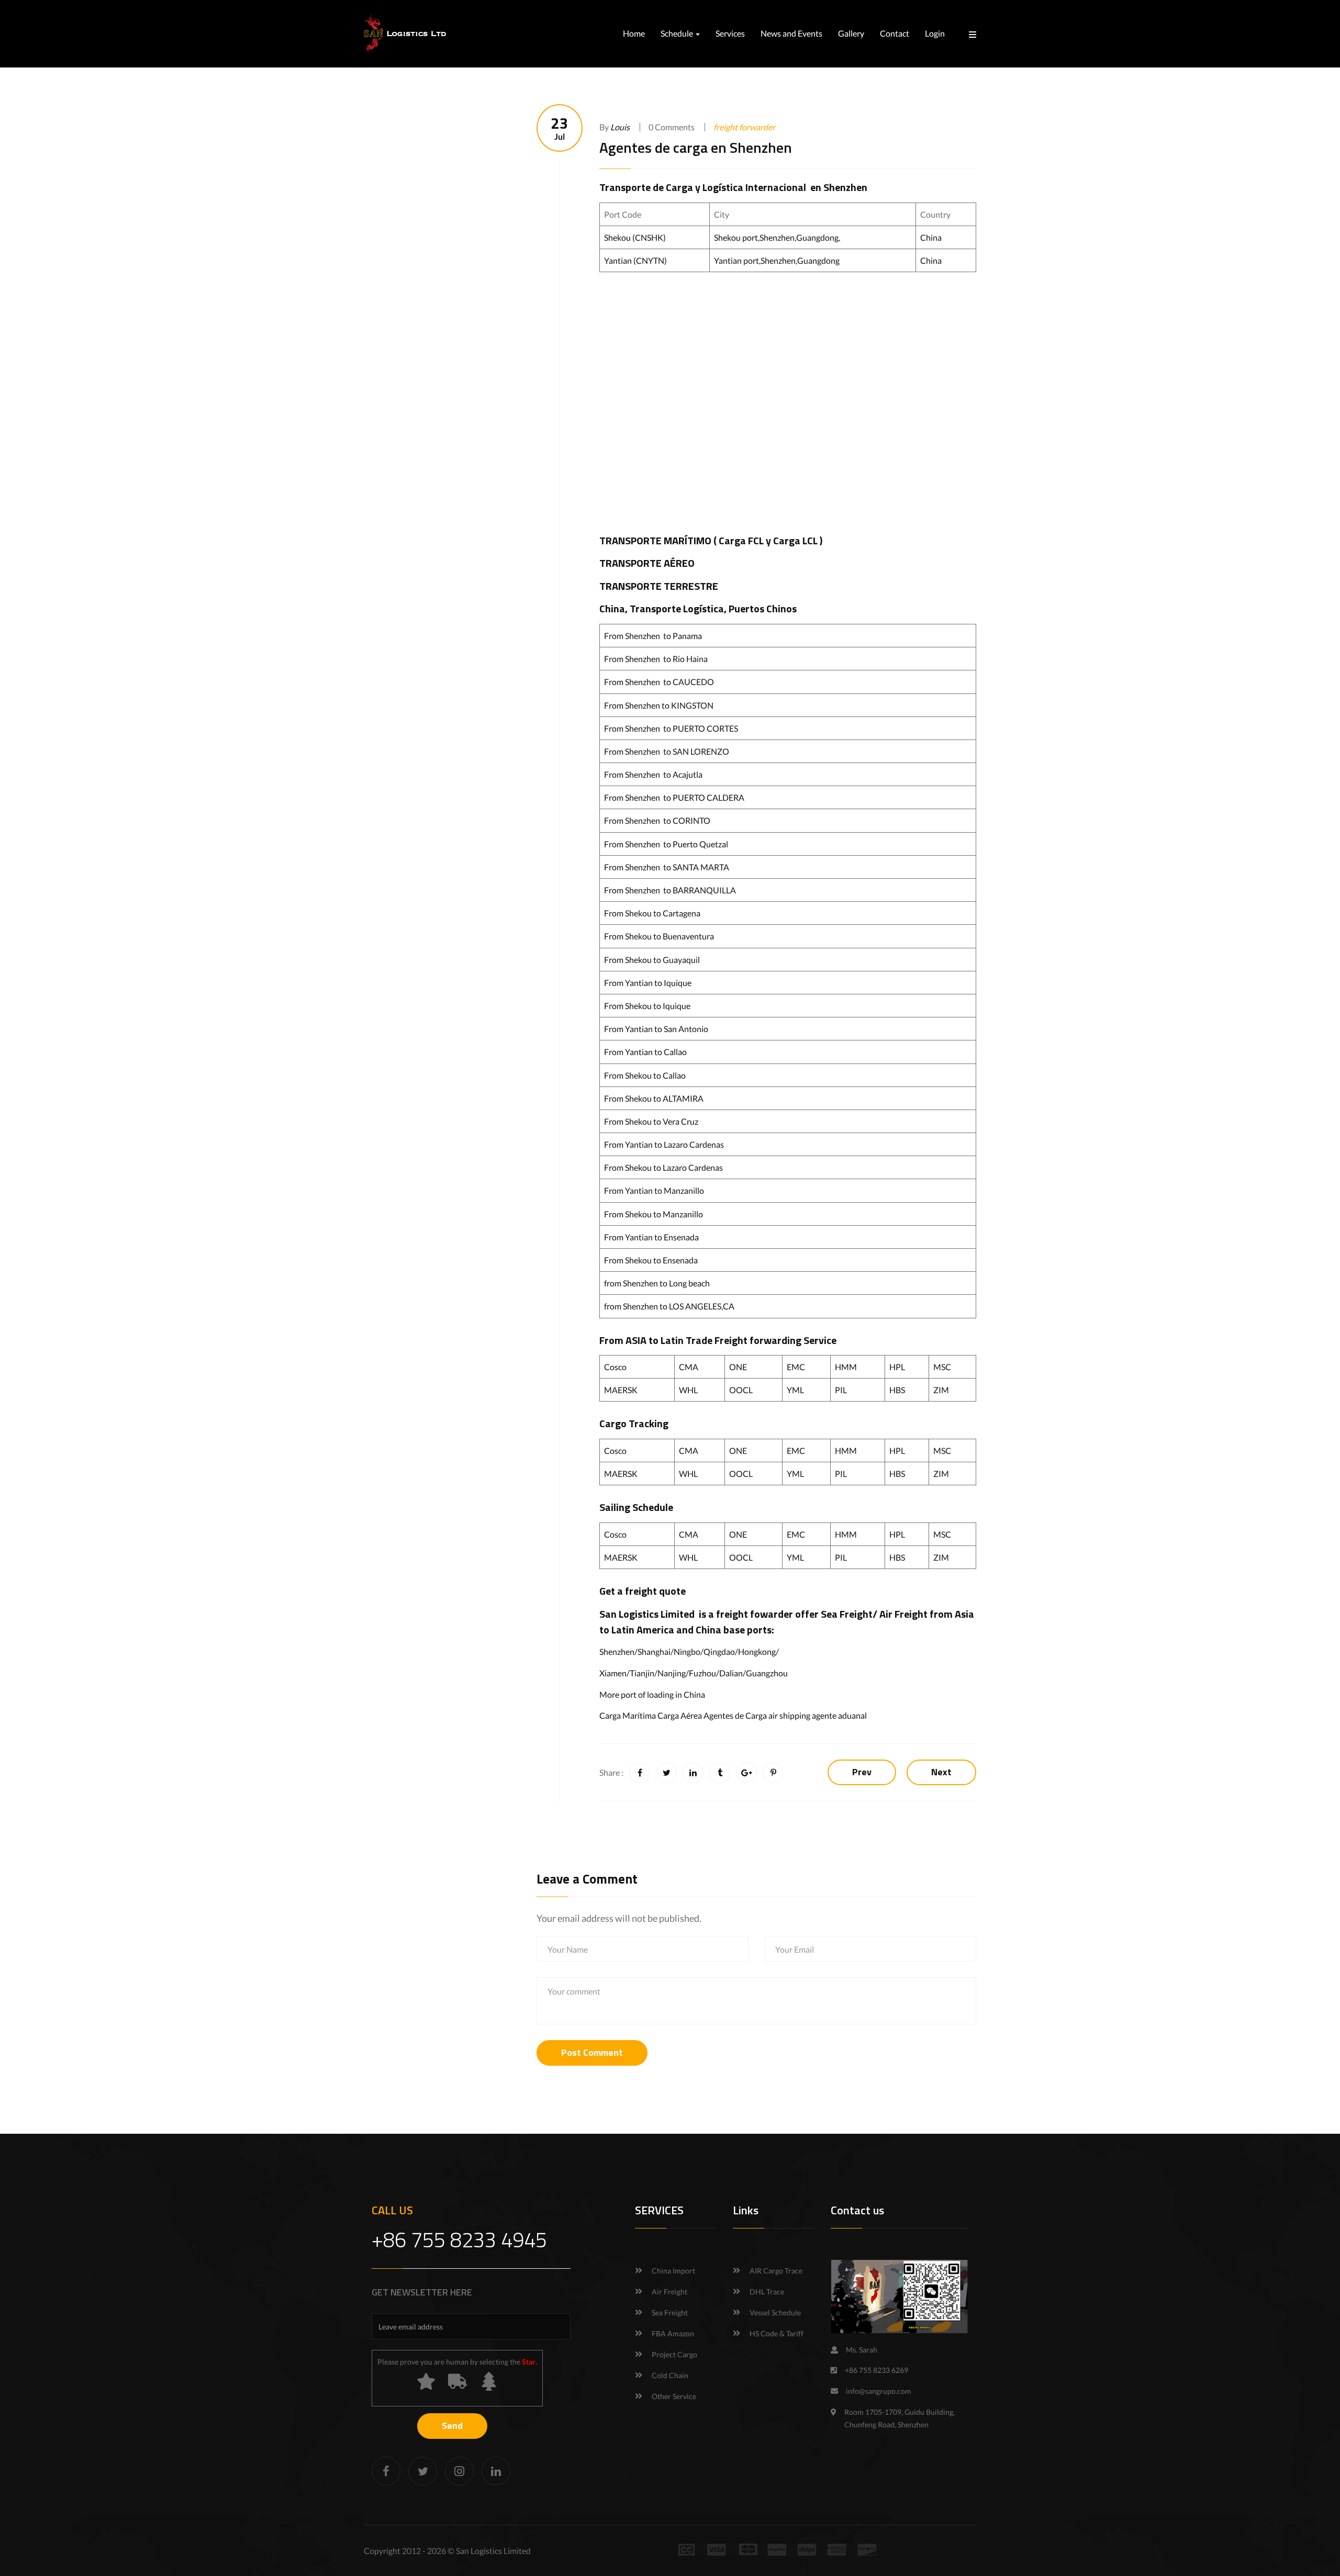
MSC (942, 1367)
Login (935, 33)
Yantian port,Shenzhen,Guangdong (777, 260)
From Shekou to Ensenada (651, 1260)
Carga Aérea (680, 1715)
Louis (620, 127)
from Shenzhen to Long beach (657, 1283)
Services (730, 33)
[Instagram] (459, 2471)
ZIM (941, 1390)
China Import (673, 2271)
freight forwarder (744, 127)
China (931, 237)
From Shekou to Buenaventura (659, 936)
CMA (689, 1367)
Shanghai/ (656, 1651)
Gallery (851, 33)
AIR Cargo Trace (776, 2271)
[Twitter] (423, 2471)
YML (795, 1390)
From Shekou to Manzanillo (654, 1214)
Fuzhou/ (704, 1673)
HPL (897, 1367)
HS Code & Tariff (777, 2333)
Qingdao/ (721, 1651)
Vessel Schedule (775, 2312)
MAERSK (621, 1390)
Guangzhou (767, 1673)
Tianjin (642, 1673)
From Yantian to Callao (645, 1052)
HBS (897, 1390)
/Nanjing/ (672, 1673)
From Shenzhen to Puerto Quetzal (666, 844)
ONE (738, 1367)
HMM (846, 1367)
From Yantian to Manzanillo (654, 1190)
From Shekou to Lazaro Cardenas (663, 1167)
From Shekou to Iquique (647, 1006)
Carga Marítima (628, 1715)
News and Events (791, 33)
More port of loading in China (652, 1694)
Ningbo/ (689, 1651)
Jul (560, 128)
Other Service (674, 2396)
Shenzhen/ (618, 1651)
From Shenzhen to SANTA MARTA (667, 867)
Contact (895, 33)
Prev (862, 1772)
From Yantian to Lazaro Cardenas (664, 1144)
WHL (688, 1390)
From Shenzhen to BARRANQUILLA (670, 890)
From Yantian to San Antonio (656, 1029)
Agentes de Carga (735, 1715)
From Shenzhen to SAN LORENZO (667, 751)
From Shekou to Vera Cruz (651, 1121)
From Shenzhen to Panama (653, 636)
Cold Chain (670, 2375)
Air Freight (903, 1614)
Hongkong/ (758, 1651)
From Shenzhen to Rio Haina (656, 659)
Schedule (678, 33)
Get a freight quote (643, 1591)
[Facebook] (386, 2471)
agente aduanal (839, 1715)
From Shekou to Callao (645, 1075)
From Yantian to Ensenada (651, 1237)
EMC (796, 1367)
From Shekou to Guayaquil (652, 960)
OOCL (741, 1390)
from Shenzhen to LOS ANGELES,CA (669, 1306)
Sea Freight (847, 1614)
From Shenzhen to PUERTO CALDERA (674, 797)
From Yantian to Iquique (648, 983)
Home (634, 33)
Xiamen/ (615, 1673)
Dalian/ (733, 1673)
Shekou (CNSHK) (635, 237)
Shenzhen (845, 187)
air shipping (789, 1715)
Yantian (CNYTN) (635, 260)
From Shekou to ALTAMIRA (654, 1098)
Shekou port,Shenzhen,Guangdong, (777, 237)
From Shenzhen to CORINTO (657, 820)
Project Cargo (674, 2354)
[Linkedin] (496, 2471)
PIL (841, 1390)
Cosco (615, 1367)
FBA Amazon (673, 2333)
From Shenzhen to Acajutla (653, 774)
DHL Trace (767, 2292)
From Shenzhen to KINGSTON (659, 705)
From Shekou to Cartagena (652, 913)
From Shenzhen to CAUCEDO (659, 682)
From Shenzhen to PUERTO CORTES (671, 728)
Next (941, 1772)
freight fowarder (755, 1614)
